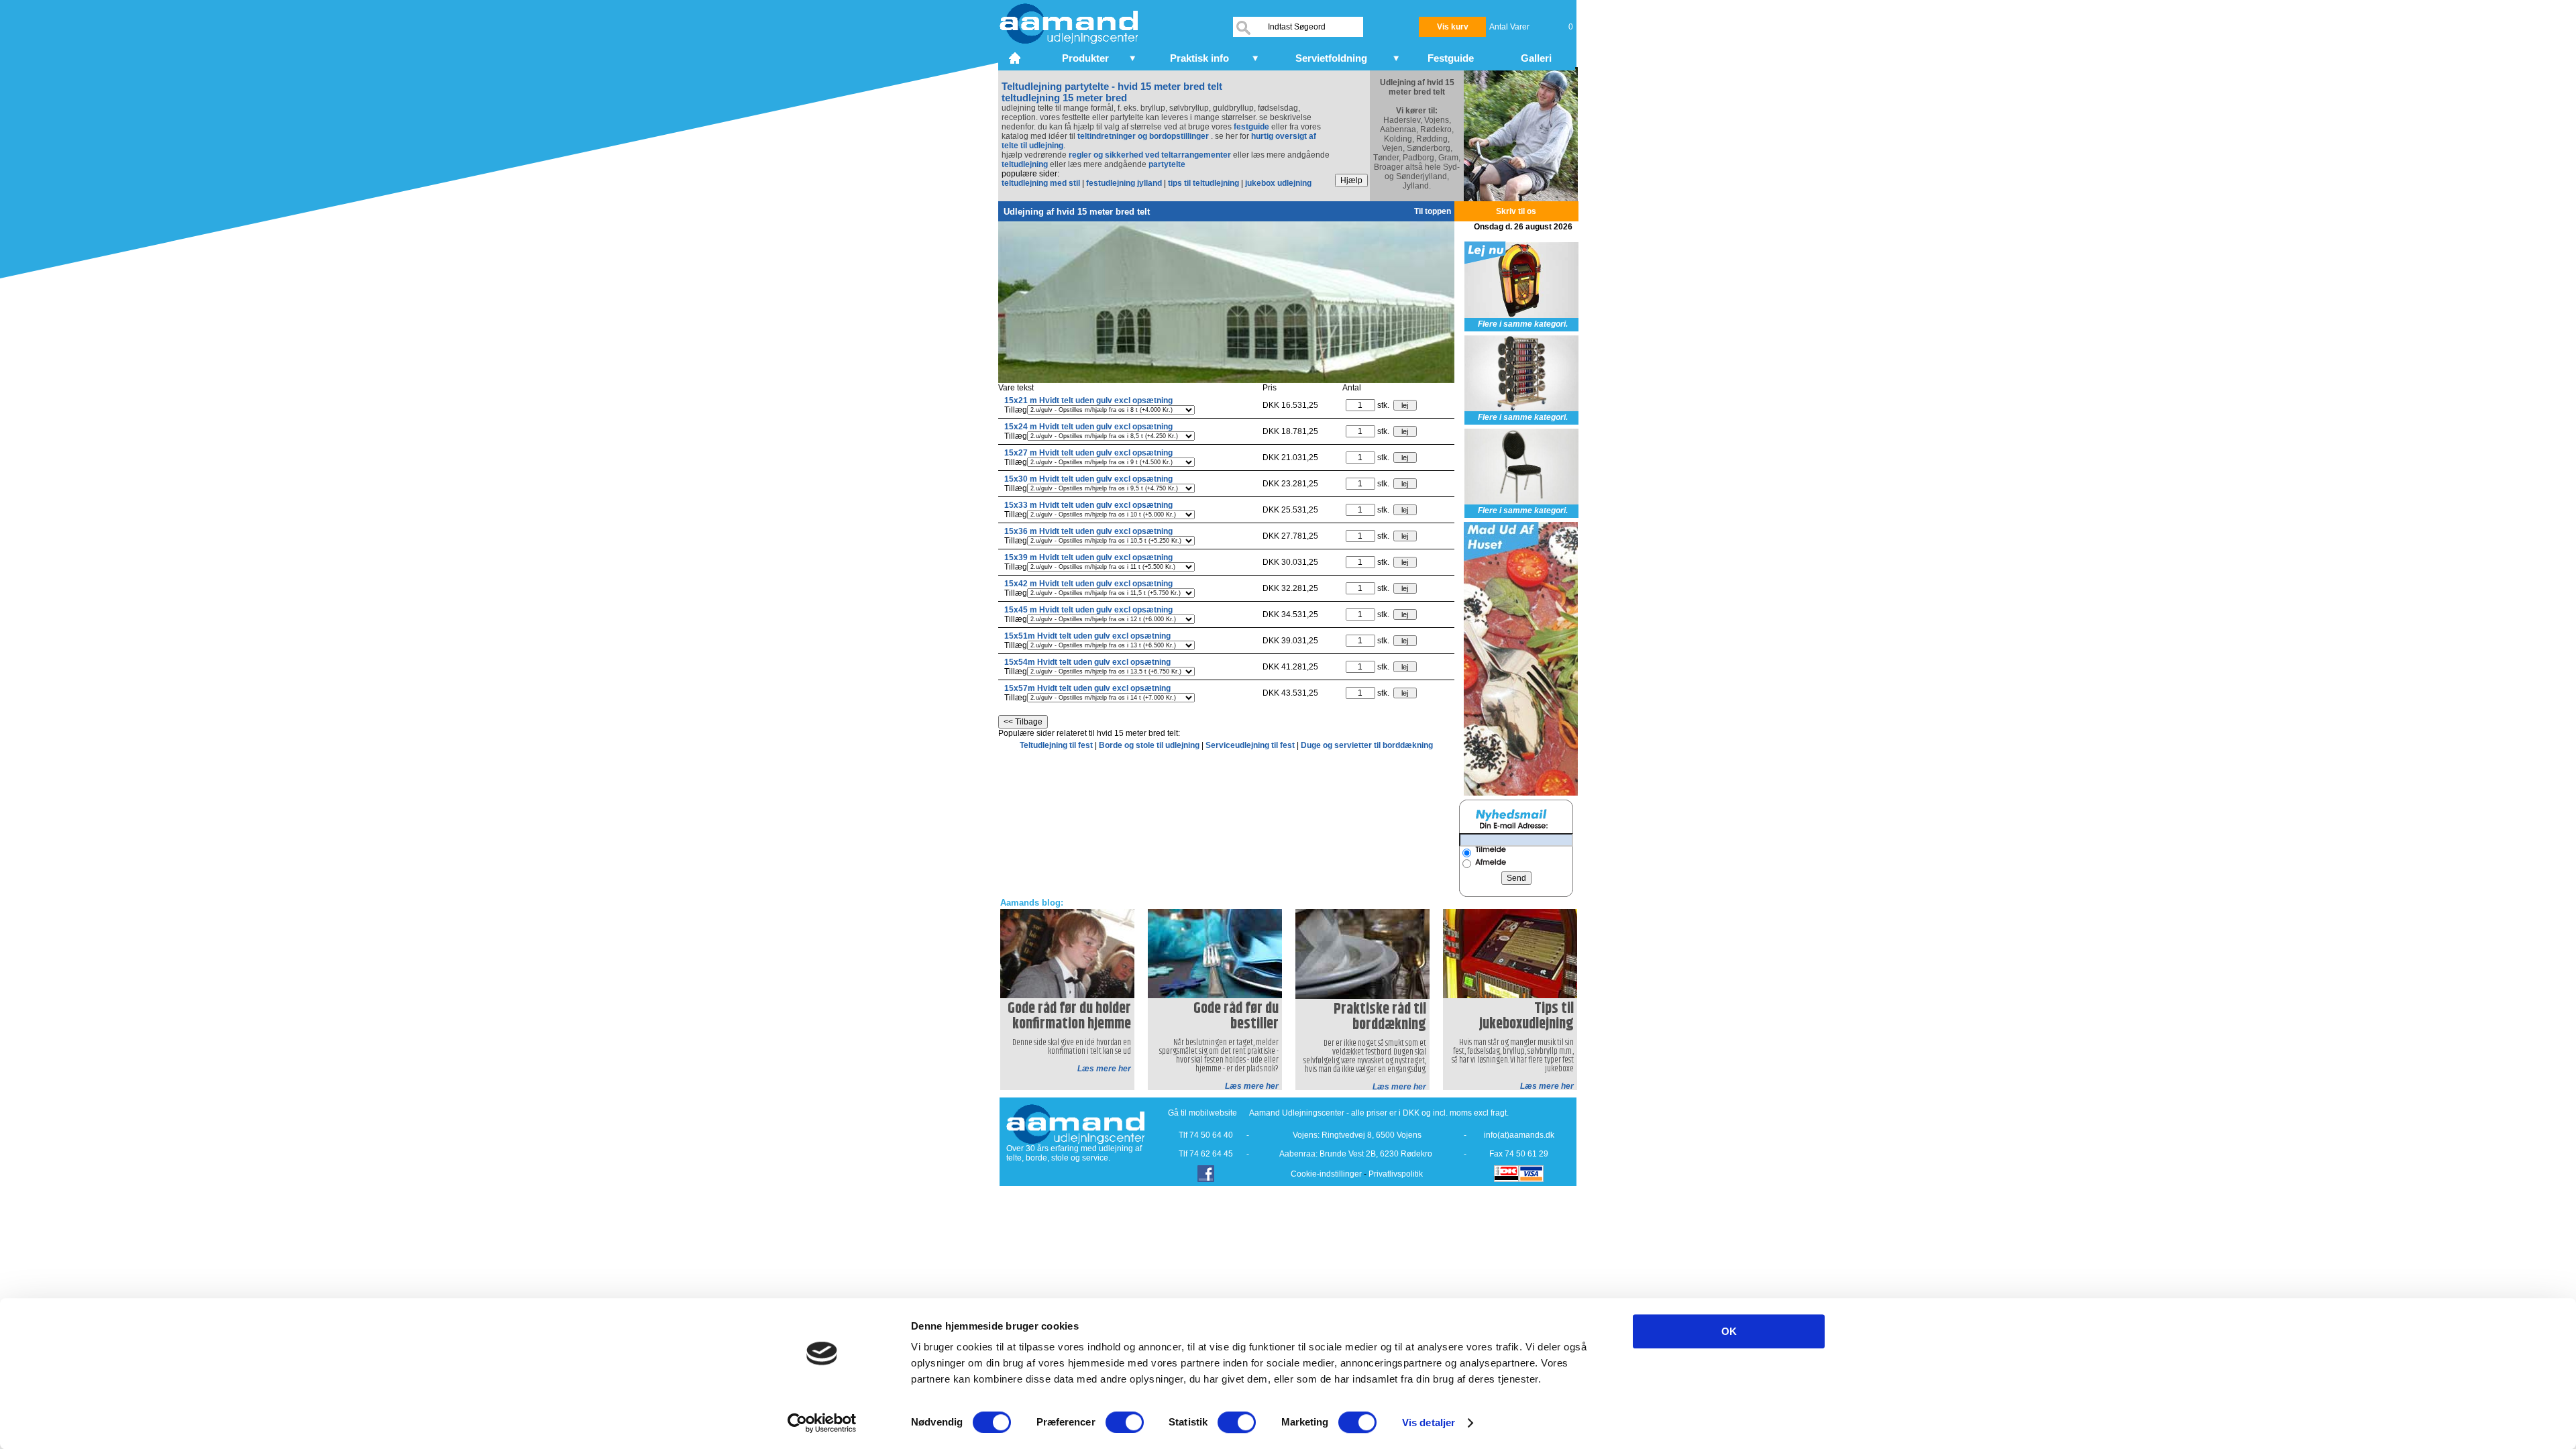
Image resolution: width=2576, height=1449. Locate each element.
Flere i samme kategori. (1523, 324)
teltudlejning (1025, 164)
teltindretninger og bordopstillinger (1144, 136)
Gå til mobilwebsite (1202, 1113)
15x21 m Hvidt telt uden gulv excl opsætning (1088, 400)
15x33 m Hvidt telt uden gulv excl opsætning (1088, 505)
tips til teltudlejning (1203, 183)
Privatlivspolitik (1396, 1174)
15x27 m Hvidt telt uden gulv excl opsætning (1088, 453)
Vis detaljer (1429, 1423)
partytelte (1167, 164)
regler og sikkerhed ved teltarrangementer (1149, 155)
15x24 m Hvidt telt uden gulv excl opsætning (1088, 427)
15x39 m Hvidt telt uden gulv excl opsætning (1088, 557)
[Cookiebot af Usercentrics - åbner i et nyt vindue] (822, 1423)
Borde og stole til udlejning (1150, 745)
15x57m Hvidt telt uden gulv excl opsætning (1087, 688)
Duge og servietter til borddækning (1367, 745)
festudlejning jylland (1124, 183)
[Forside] (1016, 56)
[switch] (1125, 1422)
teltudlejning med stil (1041, 183)
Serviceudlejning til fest (1251, 745)
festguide (1251, 127)
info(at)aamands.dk (1519, 1135)
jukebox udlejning (1278, 183)
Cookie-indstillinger (1326, 1174)
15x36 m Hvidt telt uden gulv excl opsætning (1088, 531)
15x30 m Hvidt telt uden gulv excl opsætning (1088, 479)
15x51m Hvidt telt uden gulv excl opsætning (1087, 636)
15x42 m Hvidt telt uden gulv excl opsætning (1088, 584)
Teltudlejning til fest (1057, 745)
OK (1729, 1331)
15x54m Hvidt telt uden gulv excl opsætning (1087, 662)
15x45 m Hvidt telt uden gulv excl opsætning (1088, 610)
